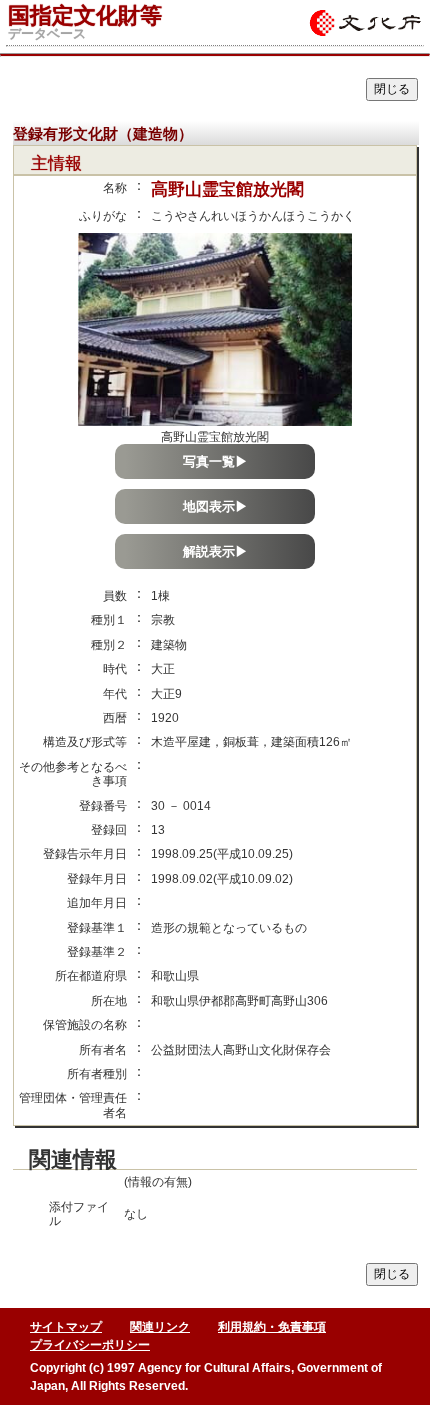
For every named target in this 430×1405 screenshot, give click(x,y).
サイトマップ (66, 1327)
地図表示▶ (215, 506)
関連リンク (160, 1327)
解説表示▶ (215, 551)
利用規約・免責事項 (272, 1327)
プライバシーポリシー (90, 1345)
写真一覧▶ (215, 461)
